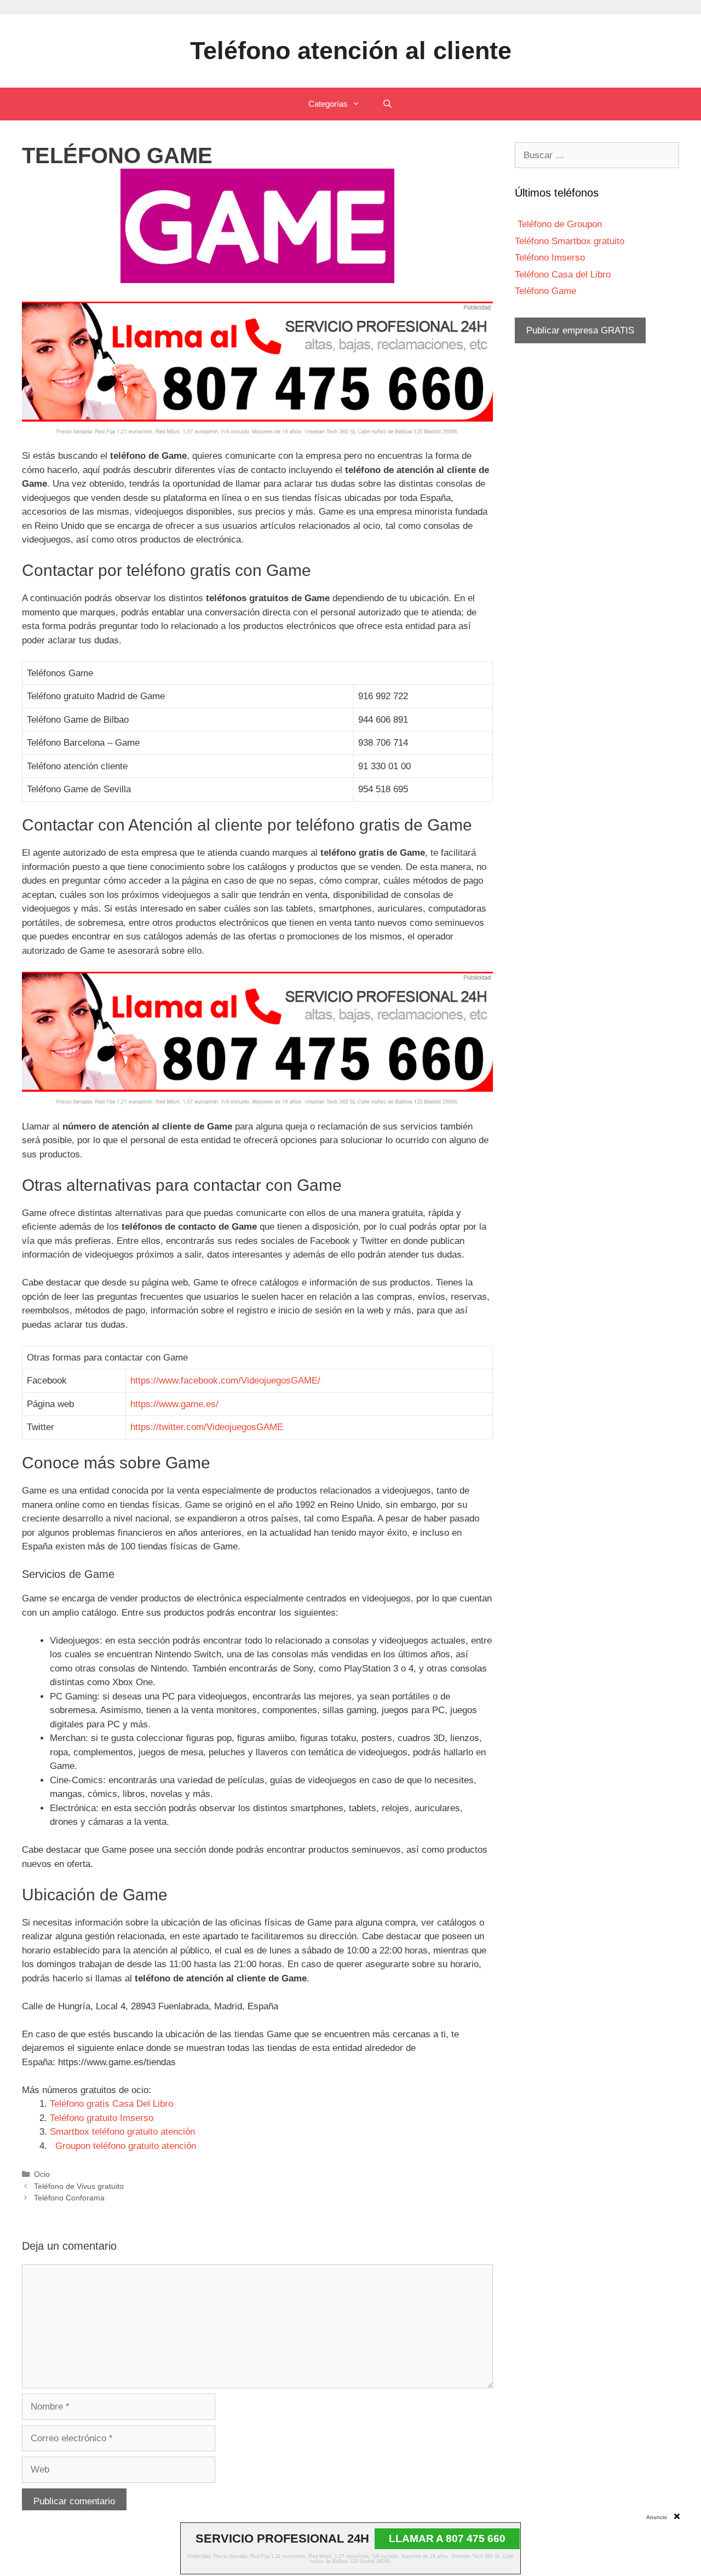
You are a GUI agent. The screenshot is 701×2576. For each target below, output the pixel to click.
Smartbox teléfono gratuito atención (122, 2132)
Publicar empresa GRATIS (580, 330)
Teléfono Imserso (550, 258)
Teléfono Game (545, 291)
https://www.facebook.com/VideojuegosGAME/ (225, 1381)
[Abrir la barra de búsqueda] (387, 104)
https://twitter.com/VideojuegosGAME (207, 1427)
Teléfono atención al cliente (351, 51)
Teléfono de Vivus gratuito (79, 2186)
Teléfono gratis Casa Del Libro (111, 2104)
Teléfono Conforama (69, 2198)
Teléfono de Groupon (558, 224)
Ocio (42, 2174)
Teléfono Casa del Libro (563, 275)
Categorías (328, 104)
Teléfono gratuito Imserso (102, 2118)
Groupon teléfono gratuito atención (123, 2146)
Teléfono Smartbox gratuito (570, 241)
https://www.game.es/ (174, 1404)
